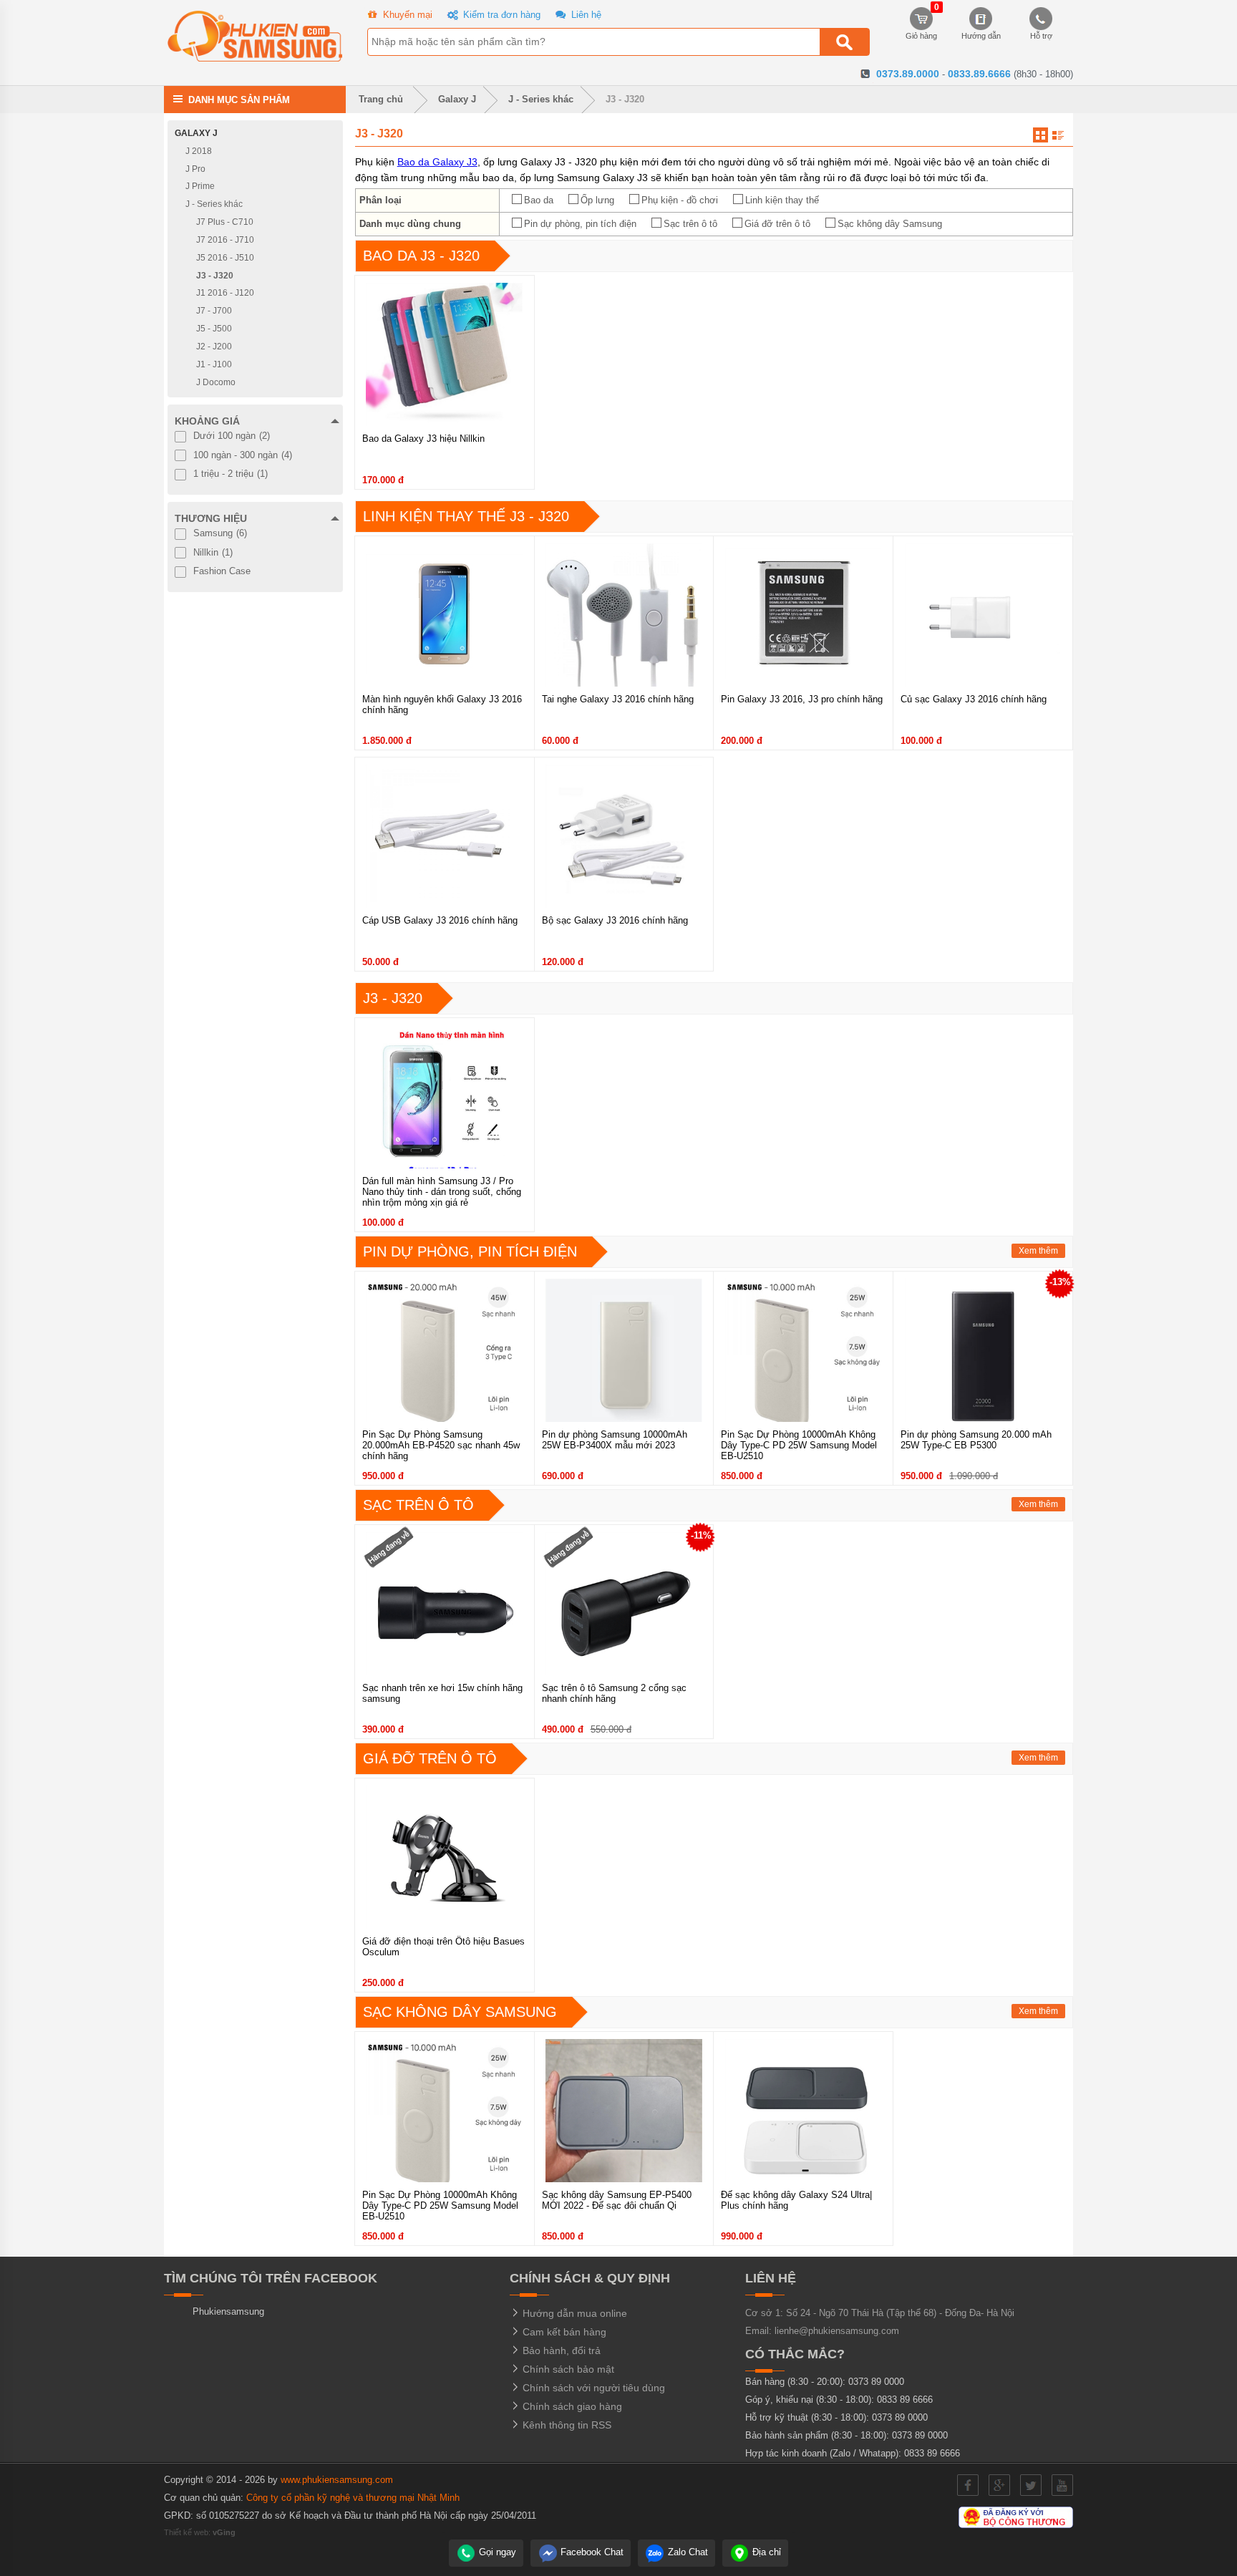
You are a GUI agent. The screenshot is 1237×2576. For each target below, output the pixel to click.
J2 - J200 (214, 347)
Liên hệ (585, 15)
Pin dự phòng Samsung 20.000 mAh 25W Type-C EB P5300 (976, 1440)
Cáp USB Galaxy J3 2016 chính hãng (440, 920)
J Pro (195, 168)
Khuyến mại (406, 15)
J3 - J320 (625, 99)
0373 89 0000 (876, 2382)
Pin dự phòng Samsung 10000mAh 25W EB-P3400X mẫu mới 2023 (615, 1440)
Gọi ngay (496, 2552)
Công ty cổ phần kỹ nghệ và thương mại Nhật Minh (353, 2498)
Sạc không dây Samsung (890, 224)
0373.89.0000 (908, 74)
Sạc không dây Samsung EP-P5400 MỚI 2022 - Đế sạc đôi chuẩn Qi (617, 2200)
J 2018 (199, 151)
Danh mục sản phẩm (239, 99)
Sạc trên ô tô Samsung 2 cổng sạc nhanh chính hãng (614, 1693)
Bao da (539, 200)
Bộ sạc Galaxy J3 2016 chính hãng (615, 920)
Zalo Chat (687, 2552)
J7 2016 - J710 (225, 240)
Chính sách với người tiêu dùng (592, 2388)
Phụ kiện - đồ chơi (680, 200)
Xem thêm (1038, 1251)
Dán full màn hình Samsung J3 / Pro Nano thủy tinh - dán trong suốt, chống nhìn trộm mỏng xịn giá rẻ (442, 1192)
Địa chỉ (765, 2552)
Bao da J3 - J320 (421, 256)
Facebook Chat (591, 2552)
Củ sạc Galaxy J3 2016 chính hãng (974, 699)
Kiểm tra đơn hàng (500, 15)
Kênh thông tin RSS (566, 2425)
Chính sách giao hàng (571, 2406)
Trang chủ (379, 99)
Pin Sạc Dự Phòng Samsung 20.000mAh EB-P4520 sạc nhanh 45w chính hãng (441, 1445)
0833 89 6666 (905, 2400)
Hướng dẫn (981, 36)
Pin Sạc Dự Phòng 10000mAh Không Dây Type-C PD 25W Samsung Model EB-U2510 (799, 1445)
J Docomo (216, 382)
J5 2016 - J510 (225, 258)
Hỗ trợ (1041, 36)
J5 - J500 (214, 329)
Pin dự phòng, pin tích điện (580, 224)
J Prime (200, 186)
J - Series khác (541, 99)
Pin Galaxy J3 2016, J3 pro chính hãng (802, 699)
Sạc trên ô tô (690, 224)
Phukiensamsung (228, 2311)
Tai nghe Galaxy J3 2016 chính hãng (618, 699)
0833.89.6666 (979, 74)
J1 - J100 (214, 364)
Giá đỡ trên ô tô (777, 224)
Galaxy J (457, 99)
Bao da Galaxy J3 (437, 162)
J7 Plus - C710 (225, 222)
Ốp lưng (597, 200)
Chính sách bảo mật (567, 2369)
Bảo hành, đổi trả (560, 2350)
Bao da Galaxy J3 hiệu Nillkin (423, 439)
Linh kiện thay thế (782, 200)
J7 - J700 (214, 311)
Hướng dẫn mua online (573, 2313)
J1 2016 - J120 (225, 293)
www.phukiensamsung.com (337, 2480)
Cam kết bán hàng (563, 2332)
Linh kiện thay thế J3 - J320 (466, 516)
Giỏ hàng (921, 24)
